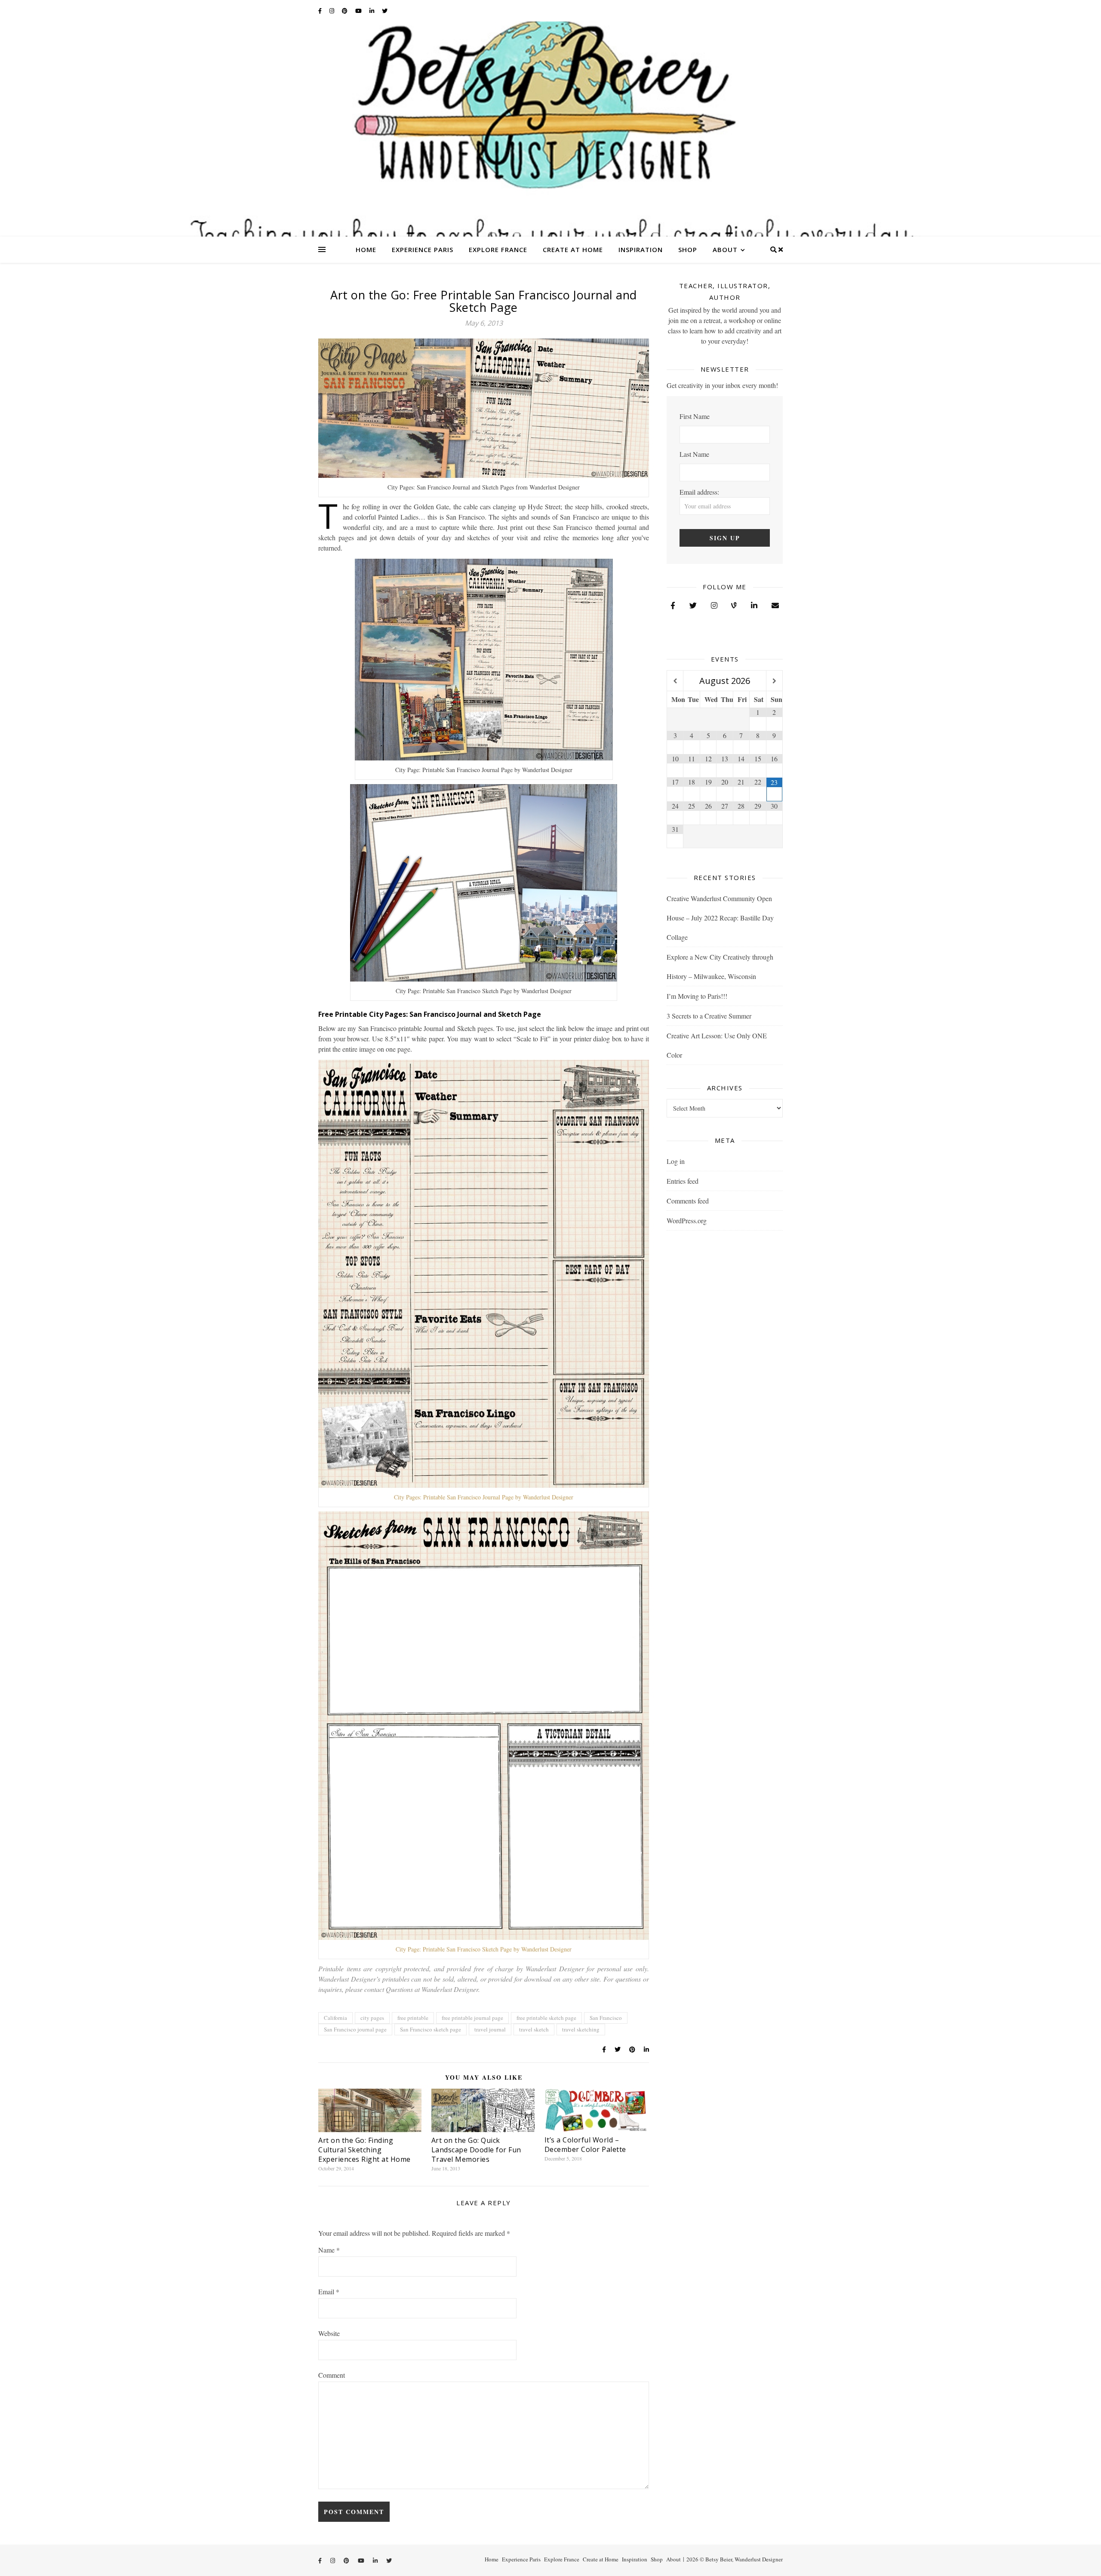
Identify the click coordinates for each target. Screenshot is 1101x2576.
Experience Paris (423, 249)
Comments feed (688, 1201)
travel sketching (581, 2029)
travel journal (490, 2029)
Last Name (694, 454)
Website (329, 2333)
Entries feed (683, 1181)
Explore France (498, 249)
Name (329, 2250)
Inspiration (641, 249)
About (725, 249)
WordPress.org (687, 1220)
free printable (413, 2018)
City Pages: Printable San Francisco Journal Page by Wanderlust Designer (484, 1497)
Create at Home (573, 249)
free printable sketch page (546, 2018)
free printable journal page (472, 2018)
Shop (688, 249)
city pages (372, 2018)
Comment (332, 2375)
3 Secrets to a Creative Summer (709, 1016)
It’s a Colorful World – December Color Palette (585, 2145)
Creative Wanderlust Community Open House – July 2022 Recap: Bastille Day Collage (720, 918)
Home (366, 249)
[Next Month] (774, 681)
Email (329, 2291)
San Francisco (606, 2018)
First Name (695, 416)
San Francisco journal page (355, 2029)
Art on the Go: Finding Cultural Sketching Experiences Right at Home (364, 2150)
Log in (676, 1161)
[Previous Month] (675, 681)
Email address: (699, 492)
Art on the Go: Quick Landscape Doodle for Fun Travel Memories (476, 2150)
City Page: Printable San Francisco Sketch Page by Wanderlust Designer (484, 1949)
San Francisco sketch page (431, 2029)
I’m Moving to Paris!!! (697, 996)
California (335, 2018)
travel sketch (534, 2029)
